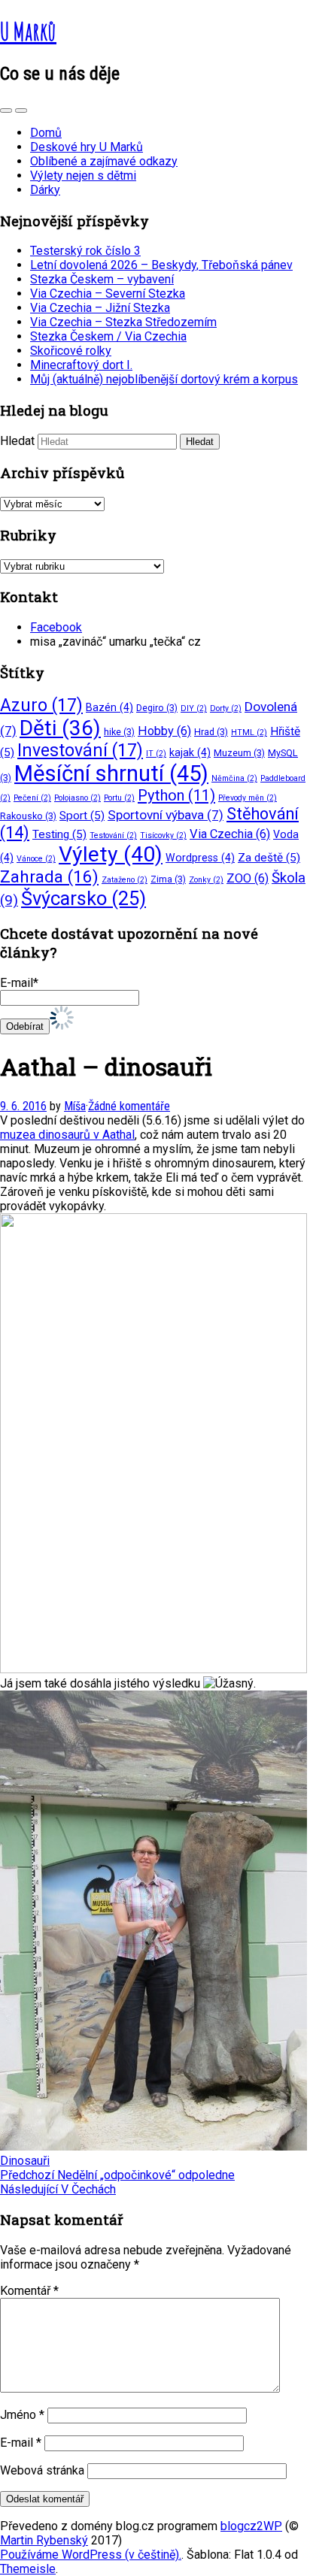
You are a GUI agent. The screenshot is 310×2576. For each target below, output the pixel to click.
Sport (82, 816)
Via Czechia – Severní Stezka (108, 294)
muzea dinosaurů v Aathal (67, 1135)
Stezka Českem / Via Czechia (108, 336)
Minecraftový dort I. (81, 365)
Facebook (56, 627)
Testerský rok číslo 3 (85, 251)
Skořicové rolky (71, 351)
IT (156, 754)
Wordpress (200, 858)
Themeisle (28, 2569)
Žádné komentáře (129, 1106)
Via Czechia (230, 834)
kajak (190, 752)
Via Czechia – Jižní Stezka (100, 308)
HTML (249, 733)
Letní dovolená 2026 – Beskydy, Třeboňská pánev (161, 265)
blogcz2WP (251, 2526)
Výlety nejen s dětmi (83, 176)
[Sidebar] (6, 110)
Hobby (164, 731)
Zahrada (49, 877)
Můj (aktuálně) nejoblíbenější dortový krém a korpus (164, 379)
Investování (80, 751)
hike (119, 732)
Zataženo (125, 880)
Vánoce (36, 859)
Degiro (157, 708)
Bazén (109, 707)
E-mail (21, 2443)
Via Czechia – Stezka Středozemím (123, 322)
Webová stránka (42, 2470)
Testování (113, 835)
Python (176, 795)
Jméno (22, 2415)
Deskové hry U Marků (87, 147)
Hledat (17, 441)
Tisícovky (163, 835)
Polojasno (77, 798)
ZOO (248, 878)
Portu (119, 798)
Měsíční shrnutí (111, 773)
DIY (194, 708)
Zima (168, 879)
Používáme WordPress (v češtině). (91, 2555)
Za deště (269, 858)
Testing (59, 834)
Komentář (29, 2291)
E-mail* (19, 983)
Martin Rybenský (44, 2540)
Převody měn (248, 798)
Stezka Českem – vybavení (102, 279)
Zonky (206, 880)
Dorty (226, 708)
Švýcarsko (84, 898)
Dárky (45, 190)
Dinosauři (25, 2161)
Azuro (41, 705)
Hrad (211, 732)
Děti (60, 728)
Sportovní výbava (166, 815)
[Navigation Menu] (21, 110)
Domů (46, 133)
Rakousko (28, 816)
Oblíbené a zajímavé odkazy (104, 161)
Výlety (111, 854)
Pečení (32, 798)
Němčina (234, 778)
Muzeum (239, 753)
